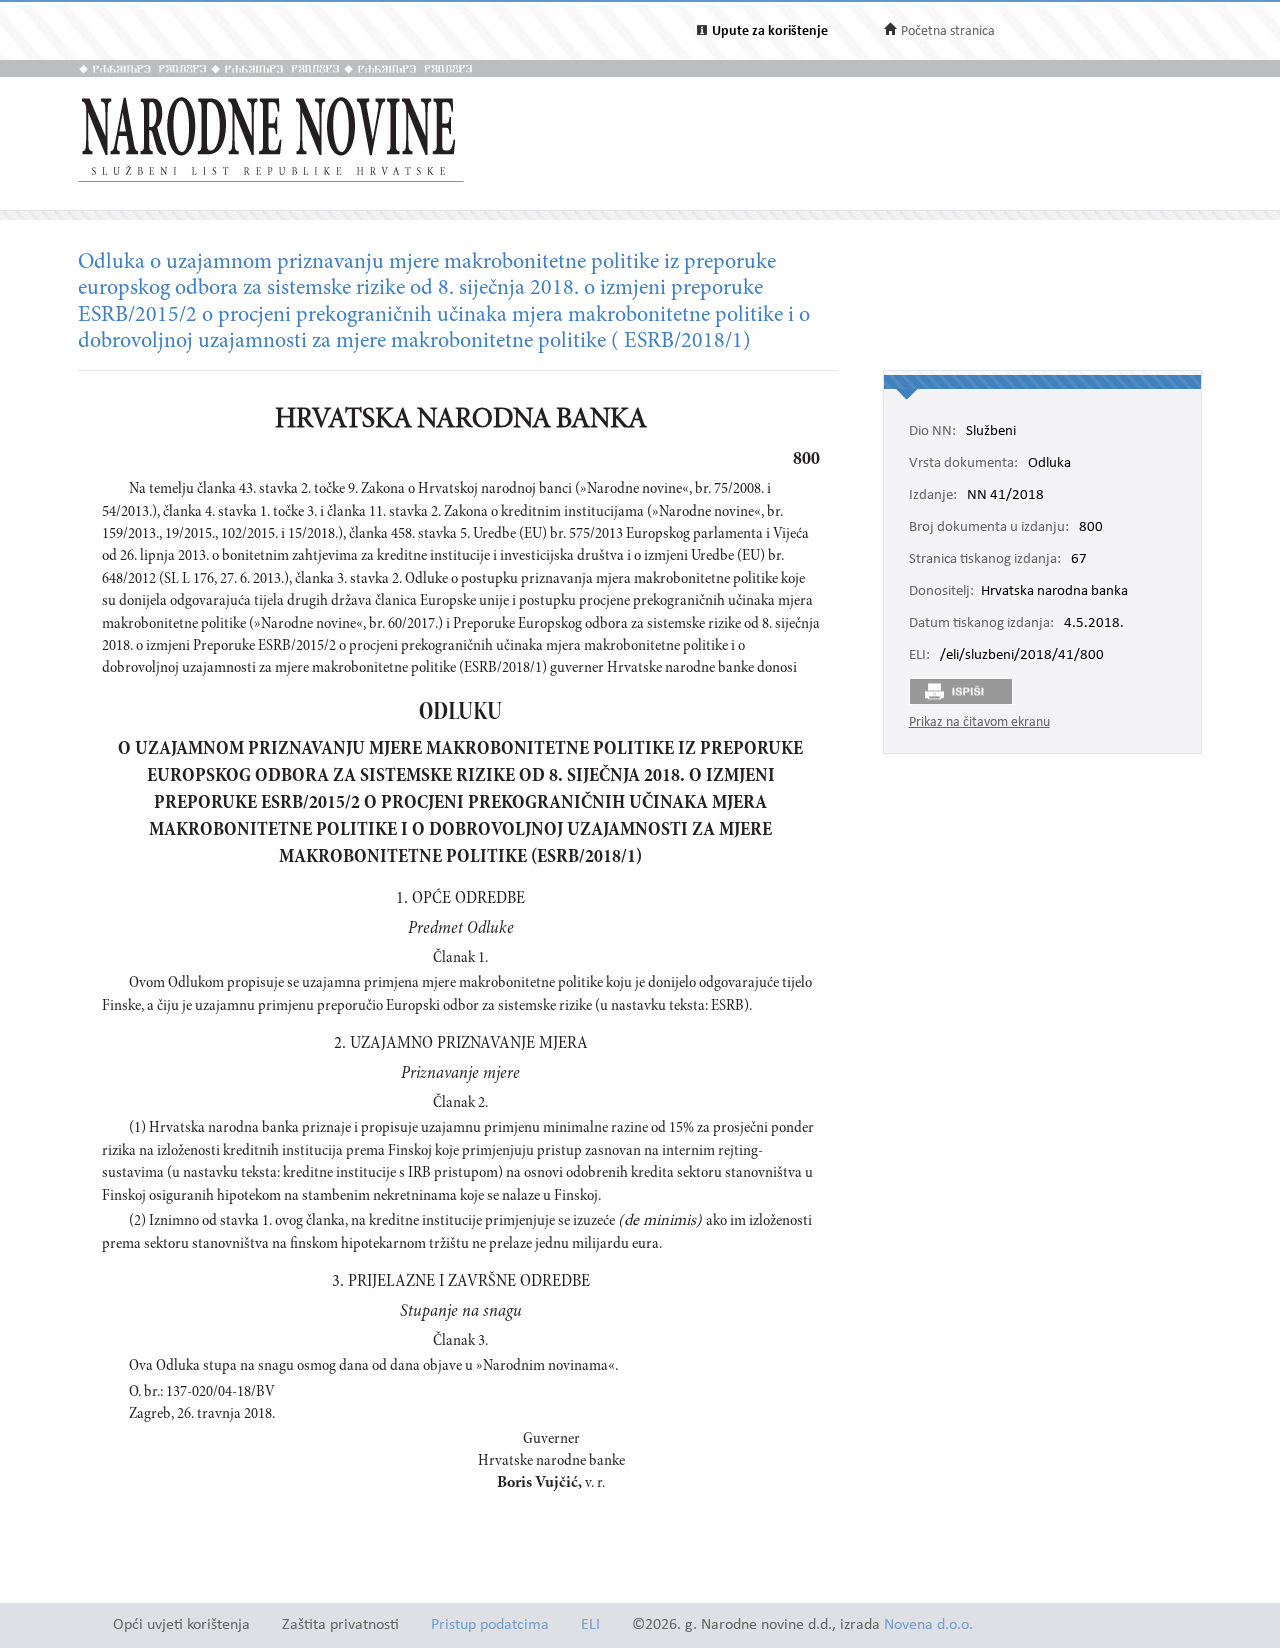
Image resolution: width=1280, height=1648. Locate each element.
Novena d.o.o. (928, 1625)
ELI (590, 1625)
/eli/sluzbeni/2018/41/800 (1022, 656)
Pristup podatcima (490, 1625)
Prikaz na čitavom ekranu (979, 722)
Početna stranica (948, 31)
